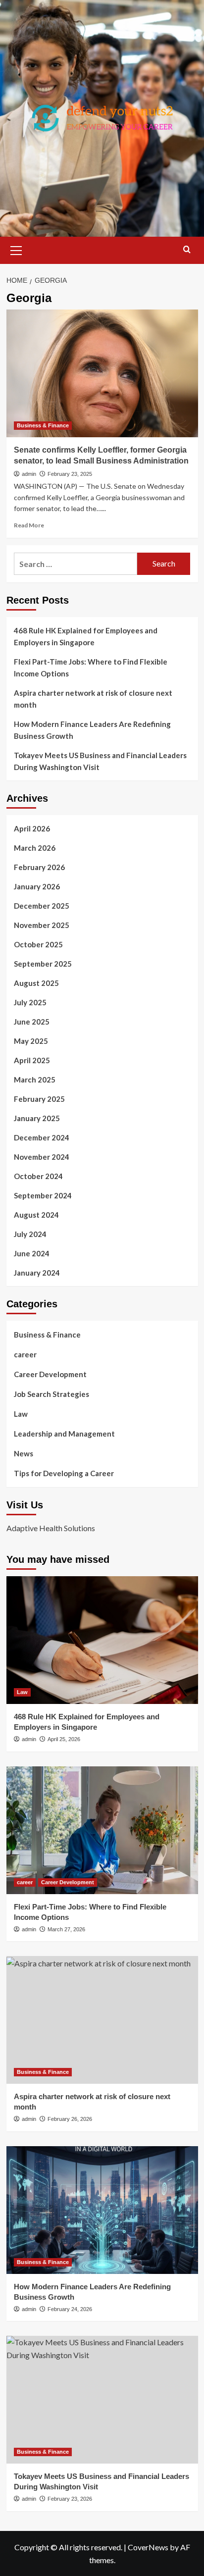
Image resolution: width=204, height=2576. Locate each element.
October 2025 (38, 944)
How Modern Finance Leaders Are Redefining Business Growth (92, 730)
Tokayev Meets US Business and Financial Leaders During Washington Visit (100, 761)
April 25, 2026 (64, 1739)
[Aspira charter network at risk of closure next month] (102, 2020)
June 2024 (32, 1253)
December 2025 (42, 906)
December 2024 (42, 1137)
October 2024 (38, 1176)
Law (21, 1414)
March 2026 (35, 848)
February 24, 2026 (70, 2309)
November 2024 (42, 1157)
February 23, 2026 (70, 2499)
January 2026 (37, 886)
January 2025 (37, 1118)
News (24, 1453)
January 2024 (37, 1273)
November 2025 (42, 925)
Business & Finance (43, 425)
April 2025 (32, 1060)
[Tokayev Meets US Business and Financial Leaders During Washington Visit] (102, 2400)
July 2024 (30, 1234)
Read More (29, 525)
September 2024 (43, 1195)
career (25, 1354)
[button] (16, 249)
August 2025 (36, 983)
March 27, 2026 (66, 1929)
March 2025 (35, 1080)
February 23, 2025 (70, 474)
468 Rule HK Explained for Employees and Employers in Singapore (86, 636)
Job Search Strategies (51, 1394)
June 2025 (32, 1022)
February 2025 (39, 1099)
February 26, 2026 (70, 2119)
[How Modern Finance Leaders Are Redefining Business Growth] (102, 2210)
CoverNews (148, 2547)
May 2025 (31, 1041)
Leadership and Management (64, 1434)
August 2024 (36, 1215)
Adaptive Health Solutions (51, 1528)
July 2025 (30, 1002)
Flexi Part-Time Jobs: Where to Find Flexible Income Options (91, 668)
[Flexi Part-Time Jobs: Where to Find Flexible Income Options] (102, 1830)
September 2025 (43, 964)
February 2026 (39, 867)
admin (29, 474)
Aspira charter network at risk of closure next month (93, 699)
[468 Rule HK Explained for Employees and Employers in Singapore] (102, 1640)
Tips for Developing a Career (64, 1473)
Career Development (50, 1374)
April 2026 (32, 828)
